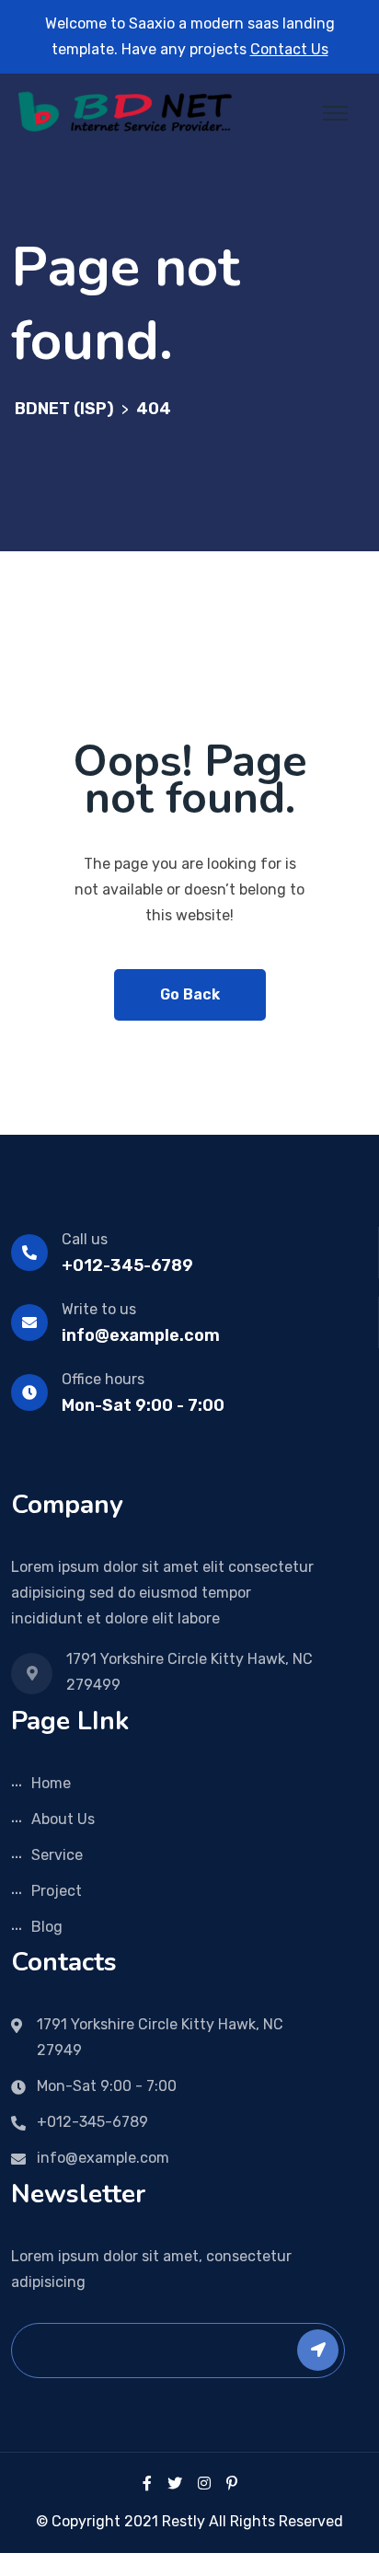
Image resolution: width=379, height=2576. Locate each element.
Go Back (190, 994)
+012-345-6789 (127, 1265)
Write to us (99, 1309)
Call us (85, 1239)
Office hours (103, 1379)
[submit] (318, 2350)
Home (51, 1783)
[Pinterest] (232, 2484)
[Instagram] (204, 2484)
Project (57, 1891)
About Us (63, 1819)
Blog (47, 1927)
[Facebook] (147, 2484)
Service (57, 1855)
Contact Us (289, 49)
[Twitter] (175, 2484)
